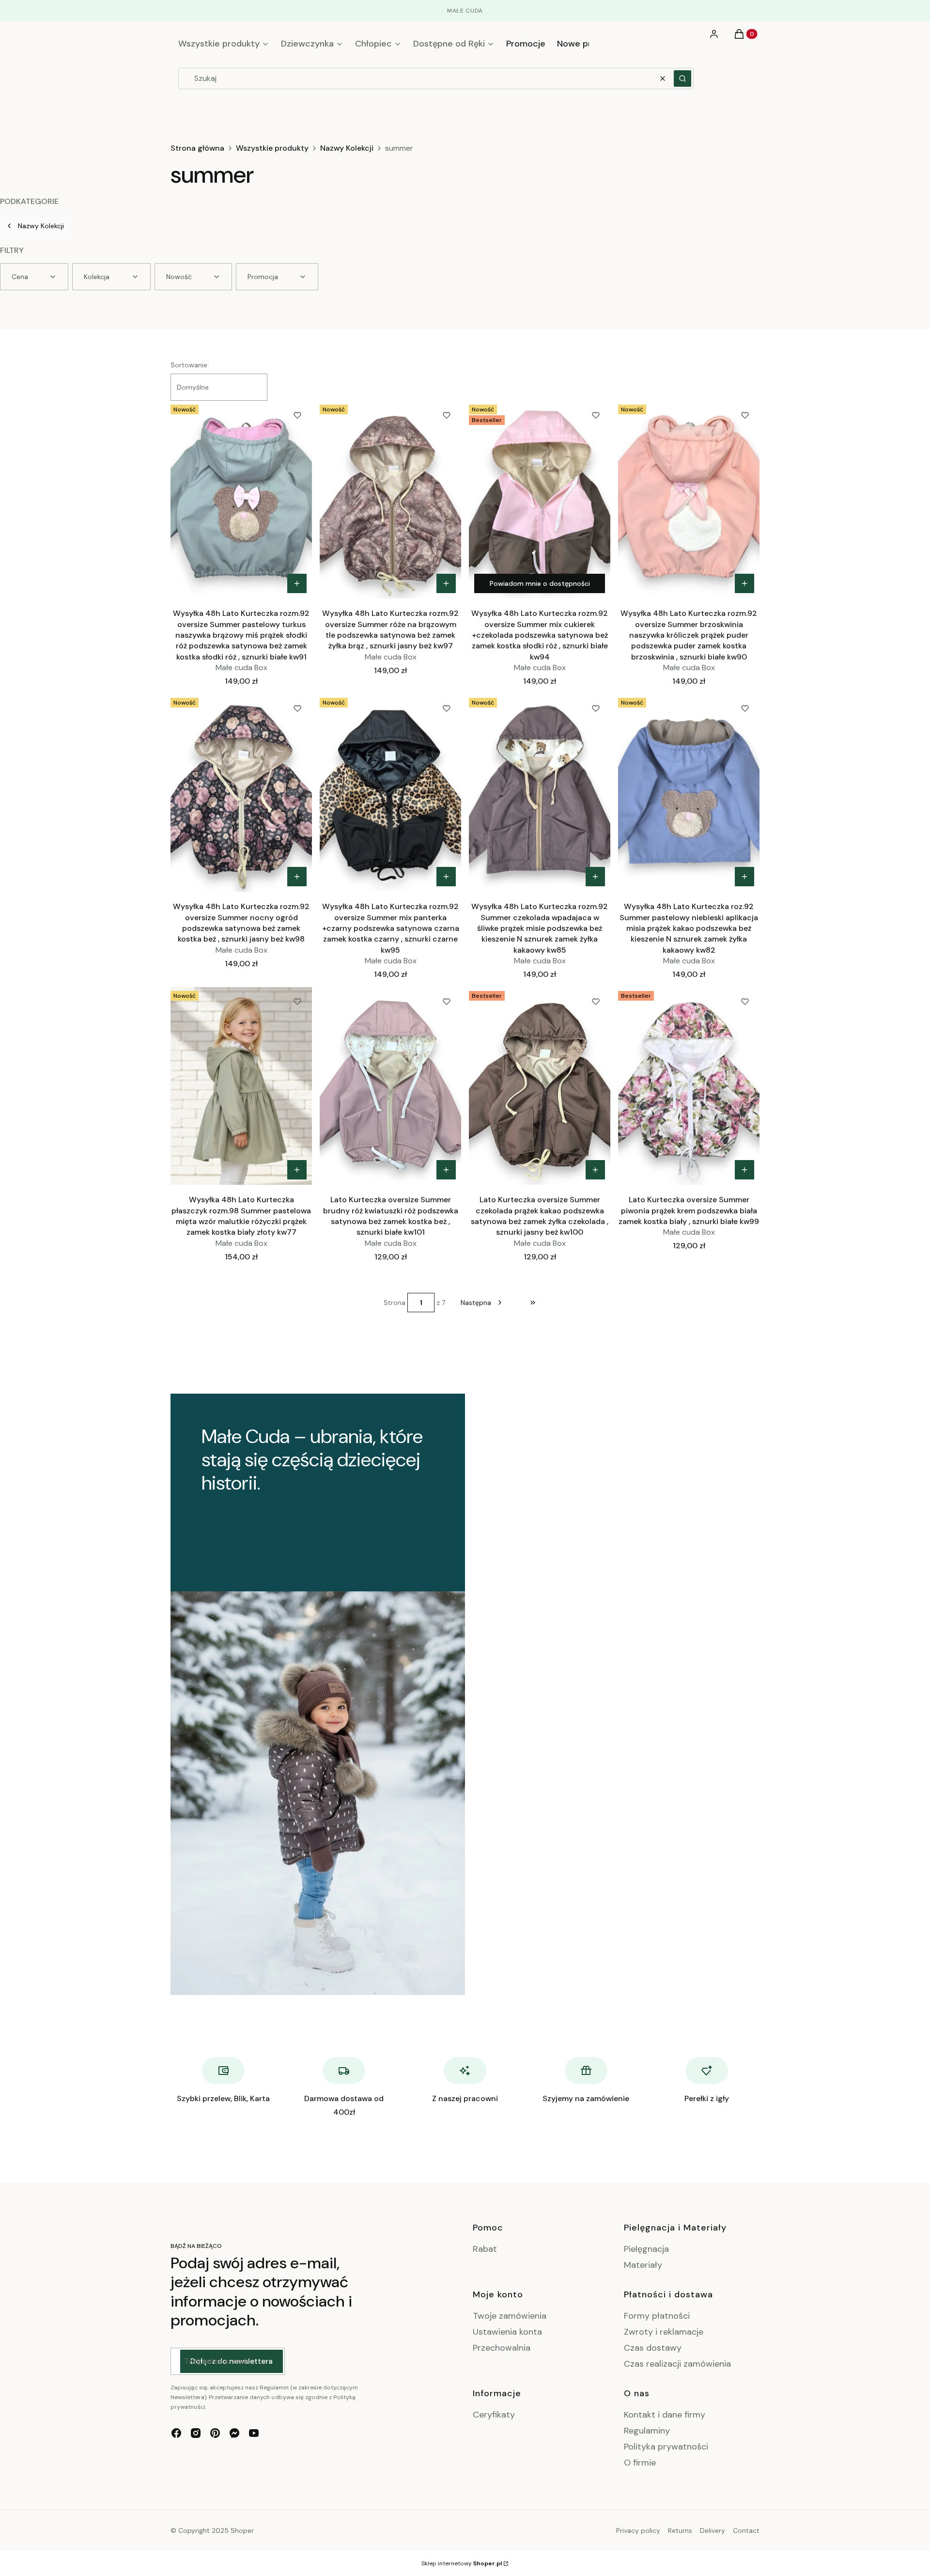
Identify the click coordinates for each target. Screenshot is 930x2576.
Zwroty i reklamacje (664, 2332)
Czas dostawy (653, 2348)
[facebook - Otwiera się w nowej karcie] (176, 2433)
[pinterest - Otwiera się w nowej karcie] (215, 2433)
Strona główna (197, 148)
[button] (682, 79)
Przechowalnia (502, 2348)
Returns (680, 2530)
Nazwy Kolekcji (347, 148)
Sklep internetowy (462, 2563)
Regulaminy (647, 2431)
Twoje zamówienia (510, 2316)
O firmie (640, 2463)
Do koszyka (297, 583)
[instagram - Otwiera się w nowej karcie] (196, 2433)
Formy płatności (657, 2316)
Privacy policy (638, 2530)
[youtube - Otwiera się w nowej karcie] (254, 2433)
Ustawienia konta (507, 2332)
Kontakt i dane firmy (665, 2415)
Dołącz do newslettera (232, 2361)
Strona (395, 1303)
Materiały (643, 2265)
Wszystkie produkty (272, 148)
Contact (746, 2530)
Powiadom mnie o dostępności (540, 583)
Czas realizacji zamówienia (677, 2364)
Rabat (485, 2249)
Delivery (713, 2530)
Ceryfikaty (494, 2415)
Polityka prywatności (666, 2447)
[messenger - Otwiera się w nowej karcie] (234, 2433)
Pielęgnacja (646, 2249)
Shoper (242, 2530)
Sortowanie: (190, 365)
